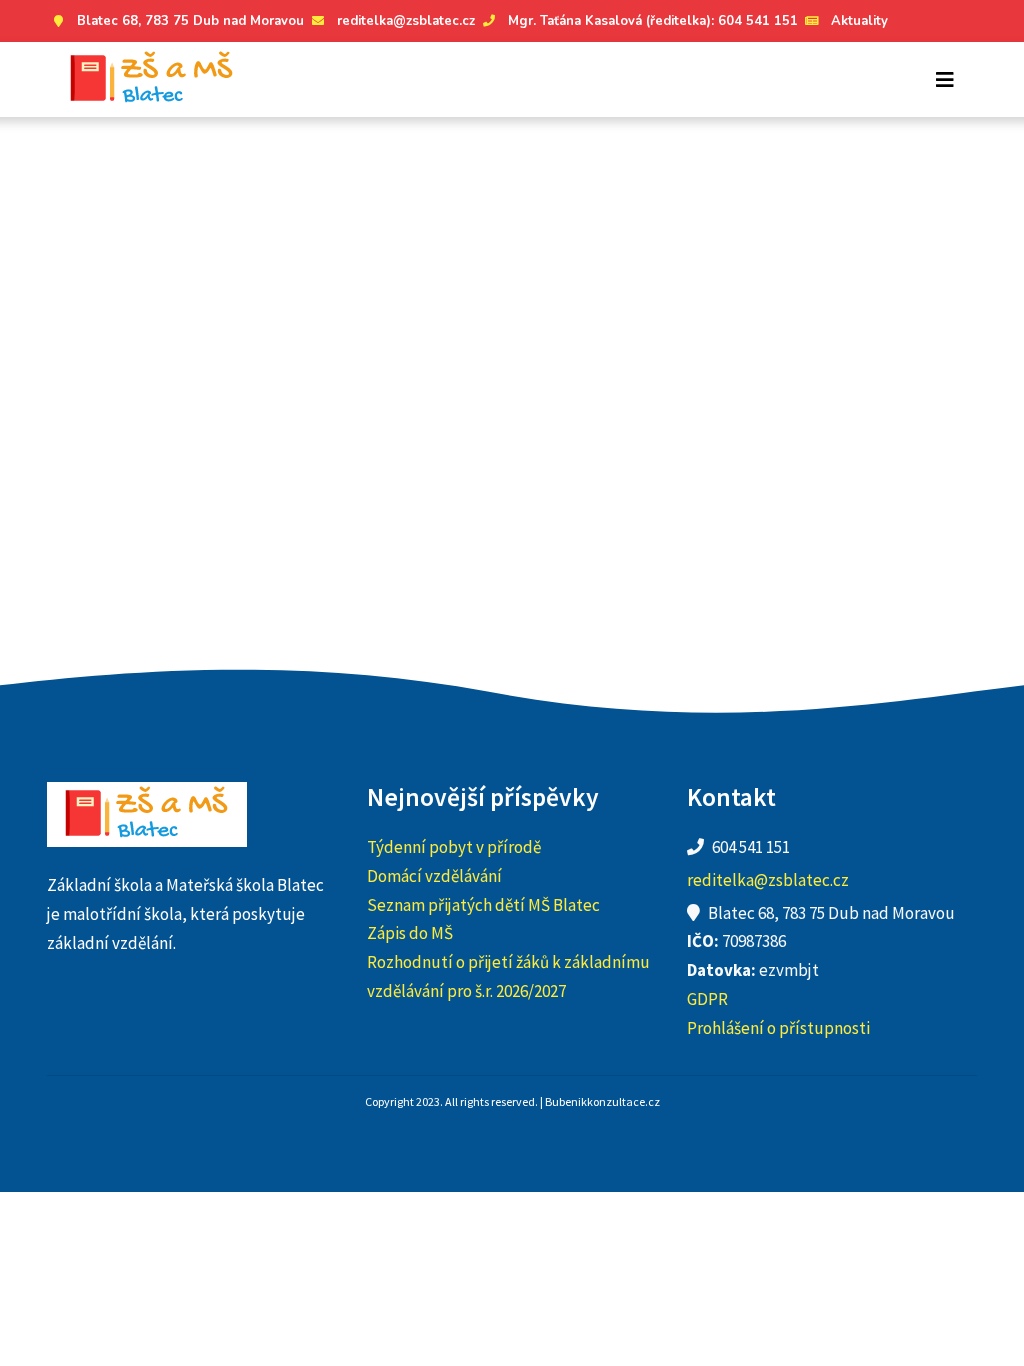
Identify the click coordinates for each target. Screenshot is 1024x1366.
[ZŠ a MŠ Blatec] (152, 79)
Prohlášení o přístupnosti (778, 1028)
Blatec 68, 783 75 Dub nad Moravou (190, 21)
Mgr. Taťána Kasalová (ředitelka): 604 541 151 (653, 21)
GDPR (707, 999)
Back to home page (709, 399)
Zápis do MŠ (410, 933)
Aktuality (859, 21)
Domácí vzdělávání (434, 876)
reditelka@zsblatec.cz (406, 21)
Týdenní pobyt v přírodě (454, 847)
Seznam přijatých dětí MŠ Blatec (483, 905)
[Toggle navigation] (945, 80)
